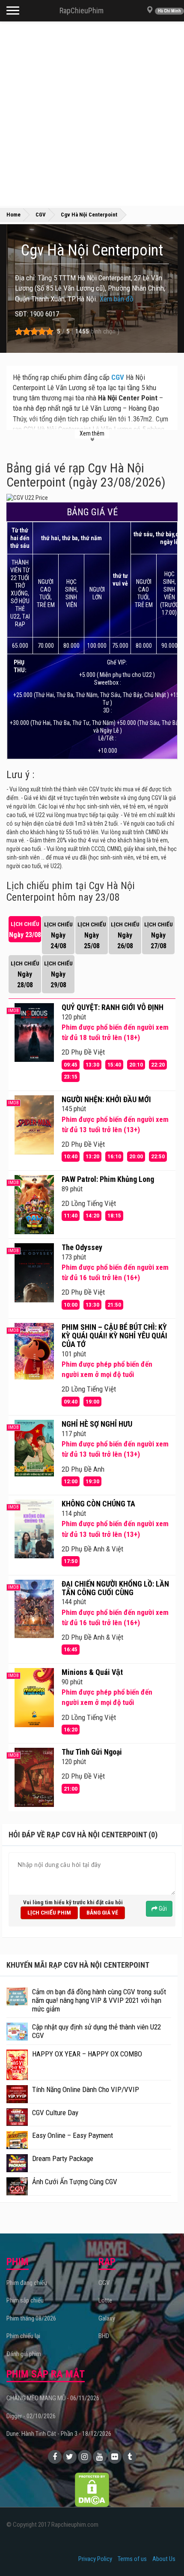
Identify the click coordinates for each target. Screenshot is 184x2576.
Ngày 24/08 (58, 935)
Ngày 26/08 (125, 935)
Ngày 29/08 (58, 974)
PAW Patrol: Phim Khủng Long (108, 1179)
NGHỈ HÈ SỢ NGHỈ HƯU (97, 1424)
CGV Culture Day (55, 2113)
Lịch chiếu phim (49, 1912)
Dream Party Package (63, 2158)
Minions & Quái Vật (92, 1672)
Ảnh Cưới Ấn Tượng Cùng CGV (75, 2182)
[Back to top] (164, 2552)
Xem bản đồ (117, 299)
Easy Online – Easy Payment (73, 2135)
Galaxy (107, 2318)
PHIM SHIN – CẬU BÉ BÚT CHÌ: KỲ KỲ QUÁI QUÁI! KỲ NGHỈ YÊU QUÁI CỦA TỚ (114, 1336)
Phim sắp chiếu (25, 2300)
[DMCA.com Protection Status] (92, 2489)
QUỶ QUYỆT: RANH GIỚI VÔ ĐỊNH (113, 1007)
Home (13, 215)
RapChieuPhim (82, 11)
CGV (118, 377)
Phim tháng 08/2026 (31, 2318)
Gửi (162, 1909)
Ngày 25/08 (92, 935)
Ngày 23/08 (25, 930)
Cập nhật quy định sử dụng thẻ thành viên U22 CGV (96, 2031)
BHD (104, 2336)
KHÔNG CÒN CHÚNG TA (98, 1504)
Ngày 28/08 (25, 974)
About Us (164, 2559)
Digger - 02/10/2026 (31, 2416)
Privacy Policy (95, 2559)
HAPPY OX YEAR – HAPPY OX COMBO (87, 2054)
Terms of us (132, 2559)
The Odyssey (82, 1247)
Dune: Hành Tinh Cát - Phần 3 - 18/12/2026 (59, 2434)
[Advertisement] (92, 114)
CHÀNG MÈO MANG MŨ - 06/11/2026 (53, 2398)
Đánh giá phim (24, 2354)
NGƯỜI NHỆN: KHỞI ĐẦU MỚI (106, 1099)
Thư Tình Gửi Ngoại (92, 1752)
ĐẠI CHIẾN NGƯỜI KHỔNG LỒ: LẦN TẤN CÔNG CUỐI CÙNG (115, 1588)
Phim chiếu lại (23, 2336)
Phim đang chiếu (27, 2283)
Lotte (105, 2300)
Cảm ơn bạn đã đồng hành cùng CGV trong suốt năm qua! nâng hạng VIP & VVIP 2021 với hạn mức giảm (99, 2000)
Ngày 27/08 (159, 935)
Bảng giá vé (102, 1912)
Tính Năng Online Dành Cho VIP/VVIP (86, 2089)
